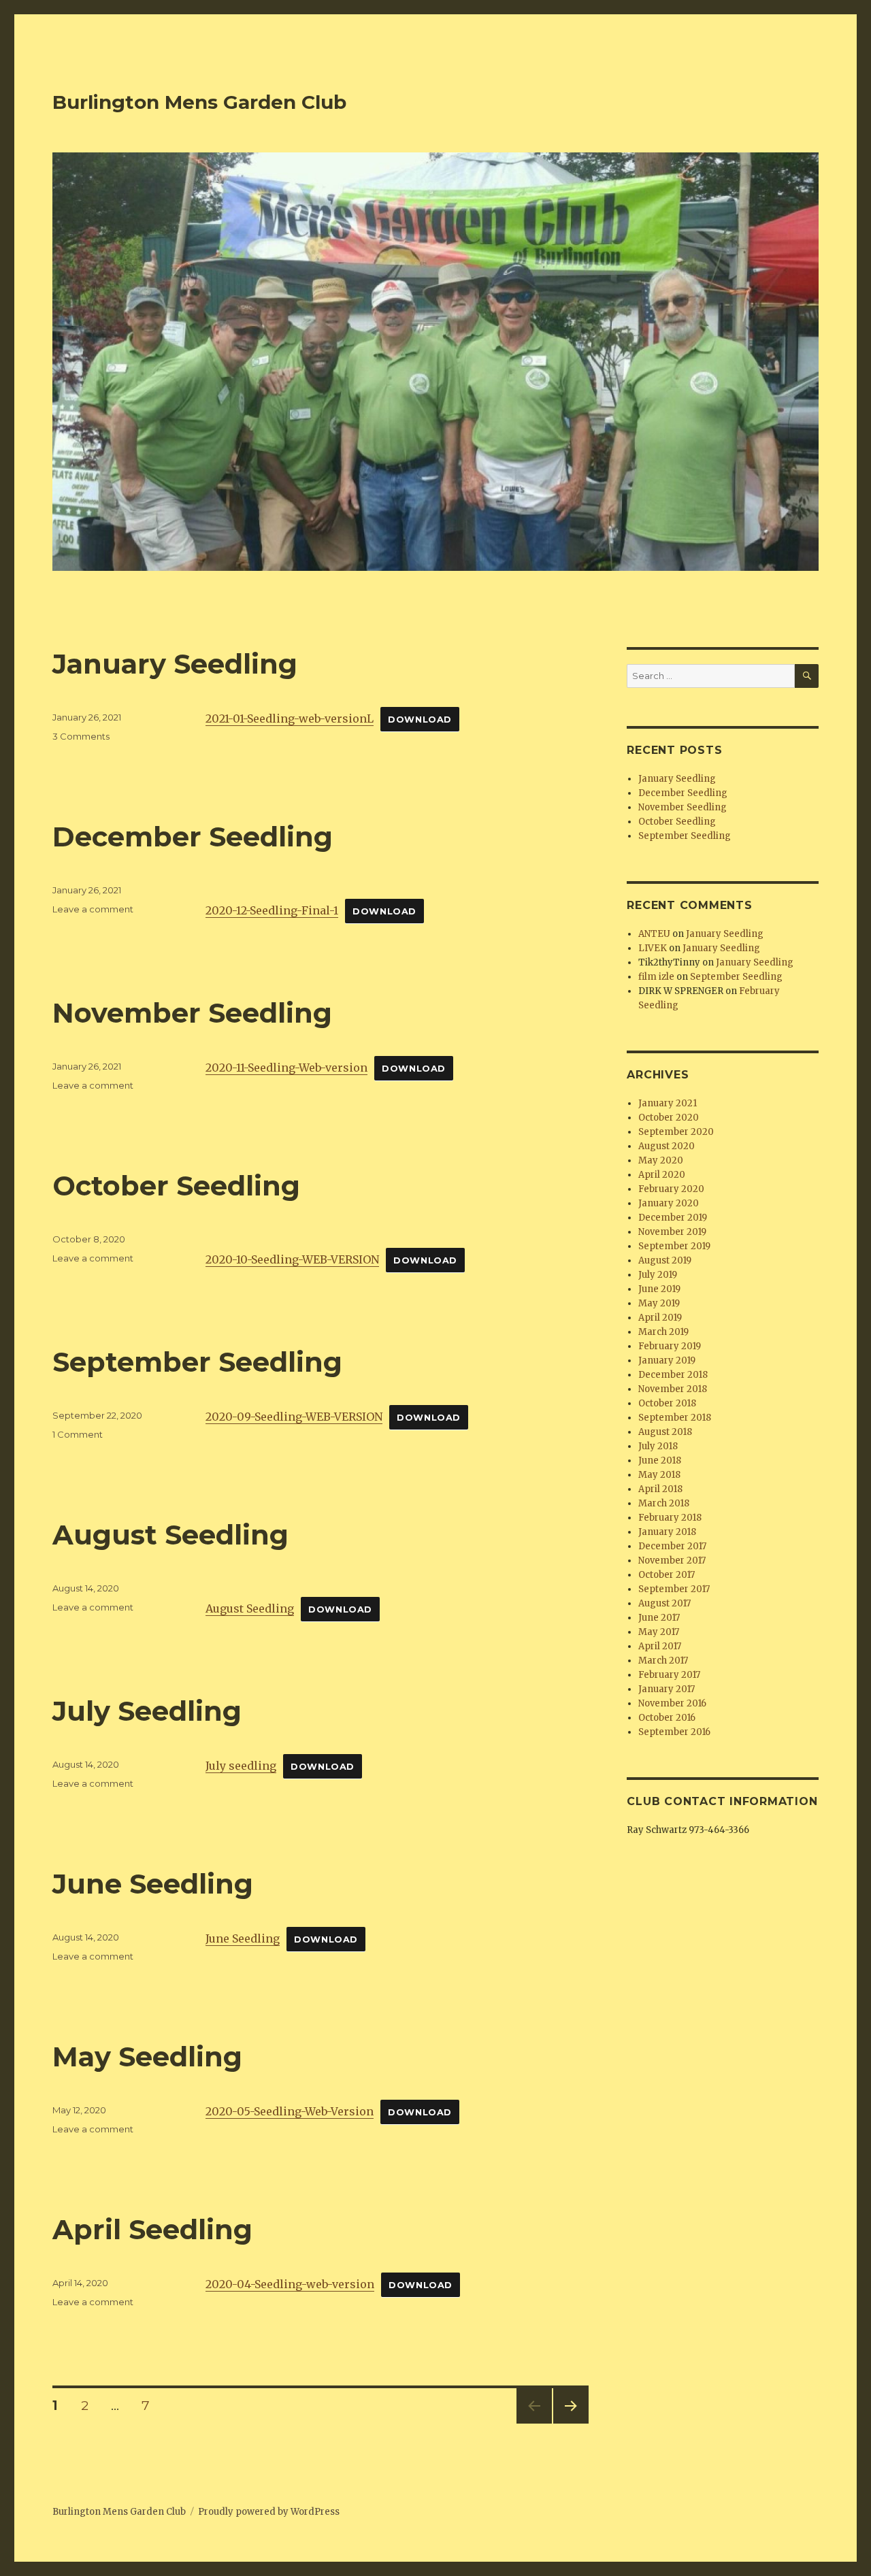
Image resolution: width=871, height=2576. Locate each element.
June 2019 (659, 1289)
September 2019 (674, 1246)
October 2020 (669, 1118)
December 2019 (673, 1218)
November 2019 (672, 1232)
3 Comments (81, 736)
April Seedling (152, 2229)
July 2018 (658, 1446)
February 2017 (669, 1675)
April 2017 (660, 1646)
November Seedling (192, 1013)
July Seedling (147, 1711)
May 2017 (659, 1632)
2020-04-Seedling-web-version (290, 2284)
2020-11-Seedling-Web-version (286, 1068)
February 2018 (670, 1518)
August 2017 (664, 1603)
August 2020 (667, 1146)
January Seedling (175, 664)
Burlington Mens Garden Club (199, 102)
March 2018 (664, 1503)
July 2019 (658, 1275)
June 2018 (660, 1460)
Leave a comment (93, 909)
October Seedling (176, 1186)
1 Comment (78, 1434)
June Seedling (153, 1884)
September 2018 (675, 1418)
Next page (571, 2423)
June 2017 (659, 1618)
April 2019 (660, 1318)
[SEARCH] (807, 676)
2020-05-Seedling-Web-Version (290, 2111)
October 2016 (667, 1718)
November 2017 (672, 1561)
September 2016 (674, 1732)
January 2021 (668, 1103)
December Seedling (193, 837)
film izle (656, 977)
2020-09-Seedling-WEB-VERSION (294, 1417)
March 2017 (663, 1661)
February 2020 (671, 1189)
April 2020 (662, 1175)
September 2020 (676, 1132)
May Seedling (147, 2057)
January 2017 (667, 1689)
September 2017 (674, 1589)
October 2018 (667, 1403)
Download (420, 720)
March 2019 (663, 1332)
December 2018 (673, 1375)
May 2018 (659, 1475)
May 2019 (659, 1303)
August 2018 (665, 1432)
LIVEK (653, 948)
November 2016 (672, 1703)
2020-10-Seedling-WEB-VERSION (292, 1259)
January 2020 (669, 1203)
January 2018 (667, 1532)
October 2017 (667, 1575)
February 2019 (670, 1346)
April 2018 (660, 1489)
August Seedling (170, 1535)
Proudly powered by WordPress (269, 2512)
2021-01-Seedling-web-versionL (290, 719)
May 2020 (661, 1160)
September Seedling (197, 1362)
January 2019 (667, 1360)
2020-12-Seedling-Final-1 (272, 910)
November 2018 (673, 1389)
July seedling (241, 1766)
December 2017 (672, 1546)
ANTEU (654, 934)
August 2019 (665, 1260)
